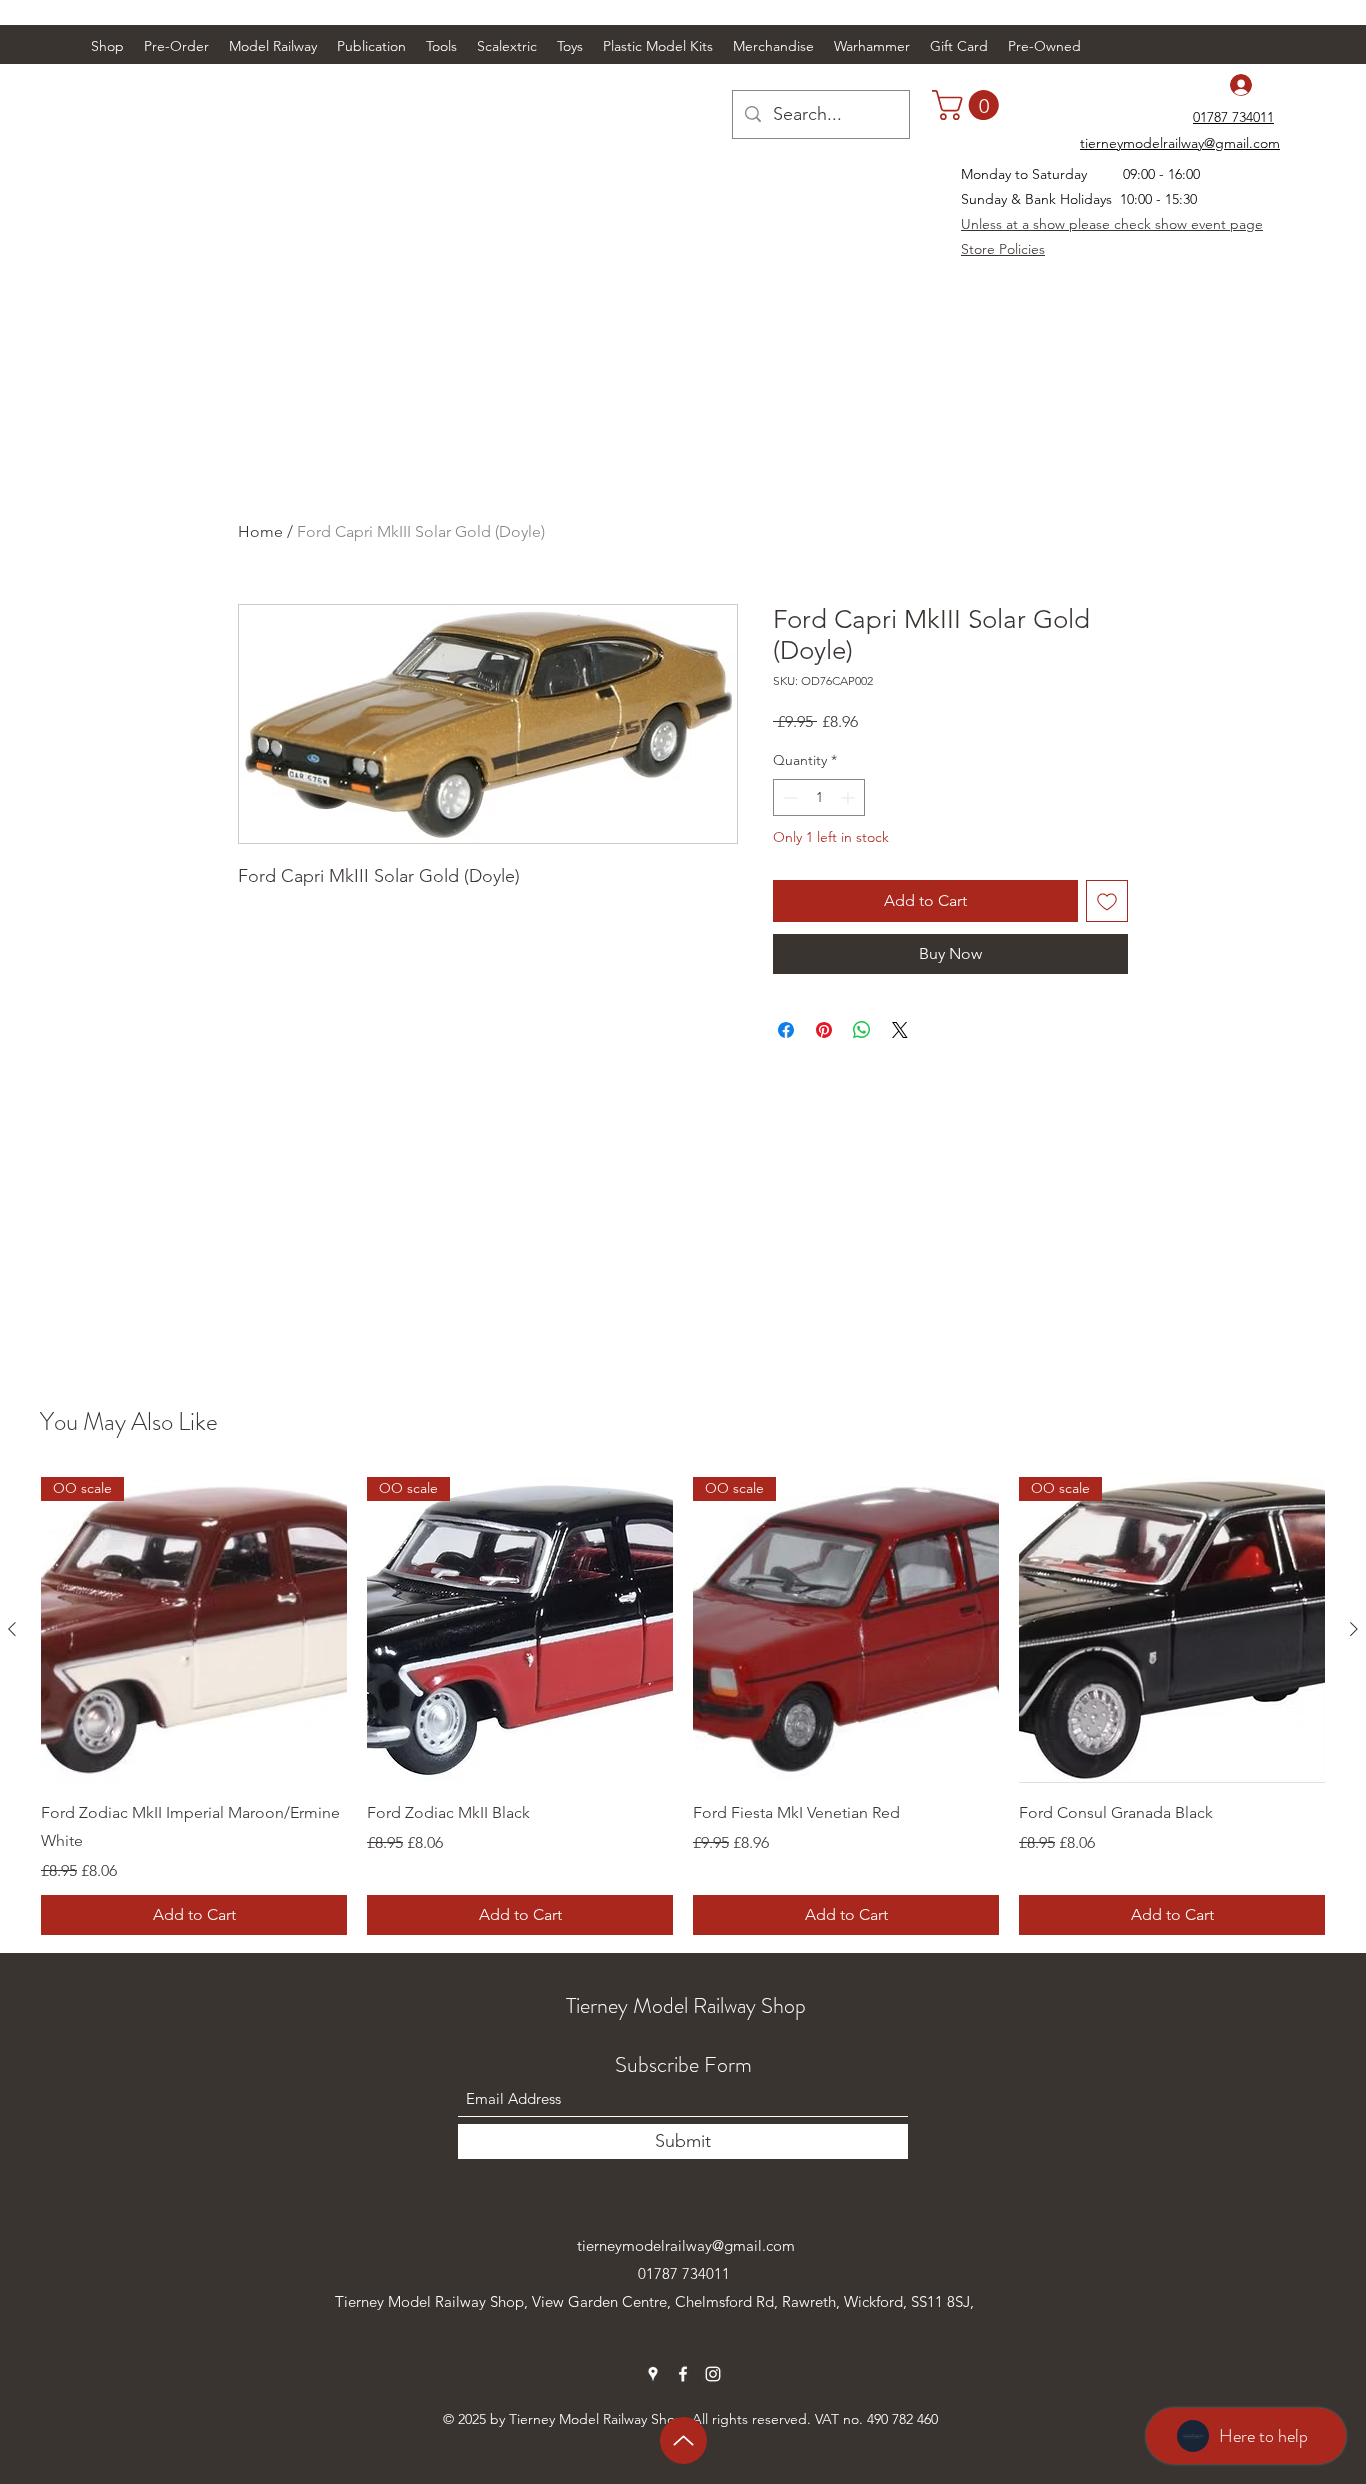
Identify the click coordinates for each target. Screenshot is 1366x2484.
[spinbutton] (819, 797)
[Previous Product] (12, 1629)
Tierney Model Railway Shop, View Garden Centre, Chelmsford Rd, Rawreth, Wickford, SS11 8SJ (652, 2301)
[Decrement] (788, 797)
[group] (683, 1706)
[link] (969, 105)
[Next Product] (1354, 1629)
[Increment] (849, 797)
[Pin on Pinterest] (824, 1030)
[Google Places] (653, 2374)
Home (260, 531)
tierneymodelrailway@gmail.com (686, 2245)
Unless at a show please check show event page (1112, 224)
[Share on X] (900, 1030)
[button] (273, 46)
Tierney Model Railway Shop (686, 2005)
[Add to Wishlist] (1107, 901)
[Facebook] (683, 2374)
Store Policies (1003, 249)
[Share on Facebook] (786, 1030)
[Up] (683, 2440)
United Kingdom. (391, 2329)
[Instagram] (713, 2374)
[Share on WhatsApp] (862, 1030)
